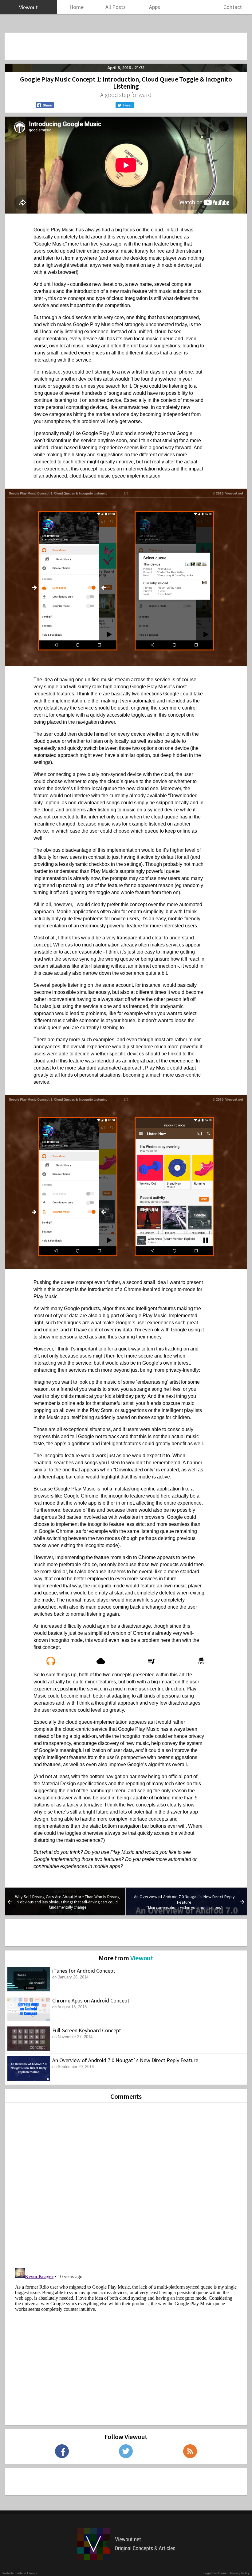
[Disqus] (126, 2183)
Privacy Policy (240, 2573)
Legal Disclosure (215, 2573)
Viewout (142, 1958)
